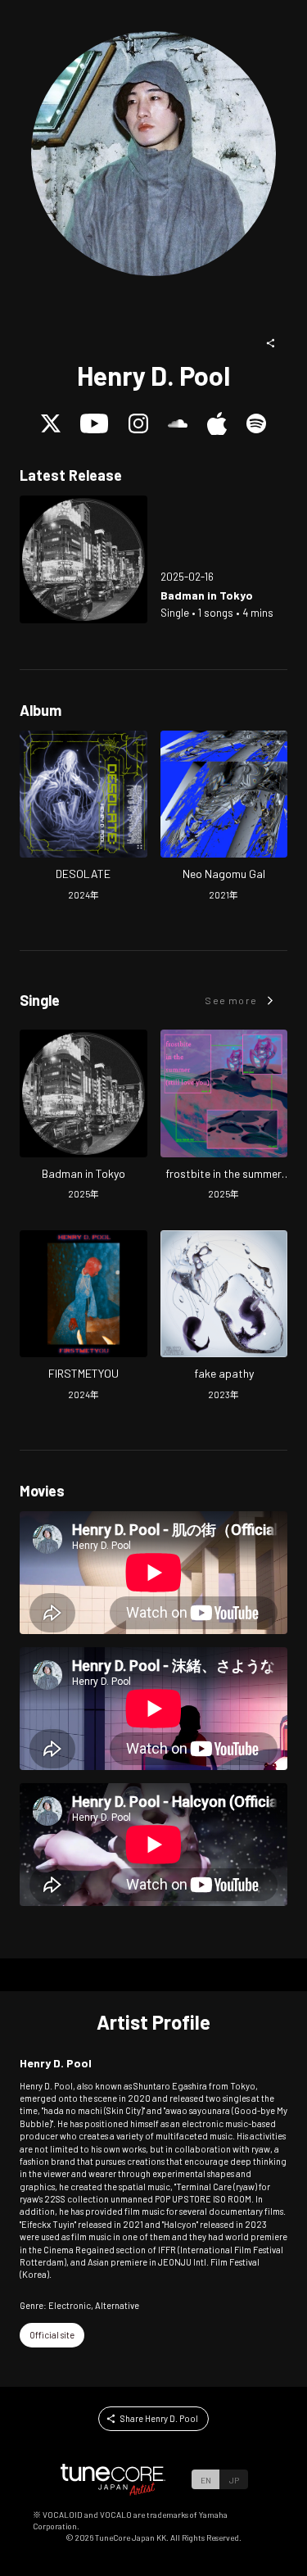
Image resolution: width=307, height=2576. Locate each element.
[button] (271, 343)
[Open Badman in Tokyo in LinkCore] (84, 559)
